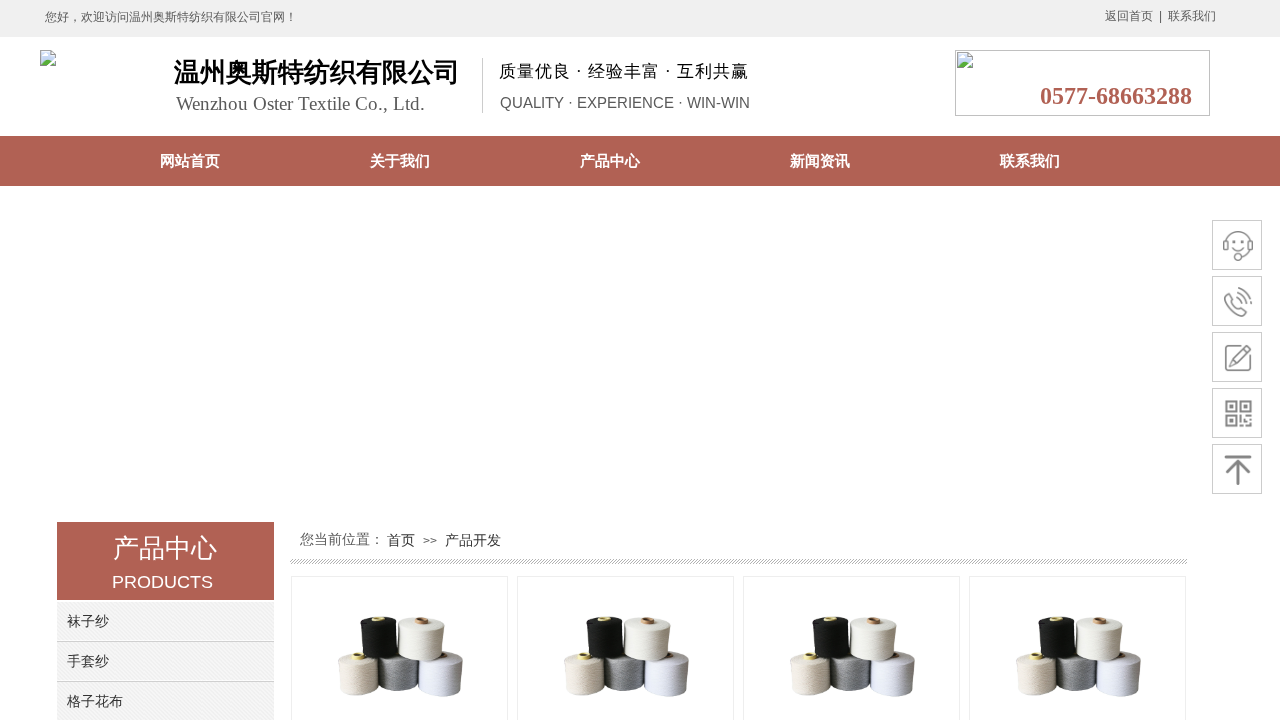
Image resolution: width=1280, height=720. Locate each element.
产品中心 (610, 160)
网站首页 (190, 160)
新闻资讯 (820, 160)
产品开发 (473, 540)
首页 (401, 540)
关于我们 (400, 160)
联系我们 (1030, 160)
